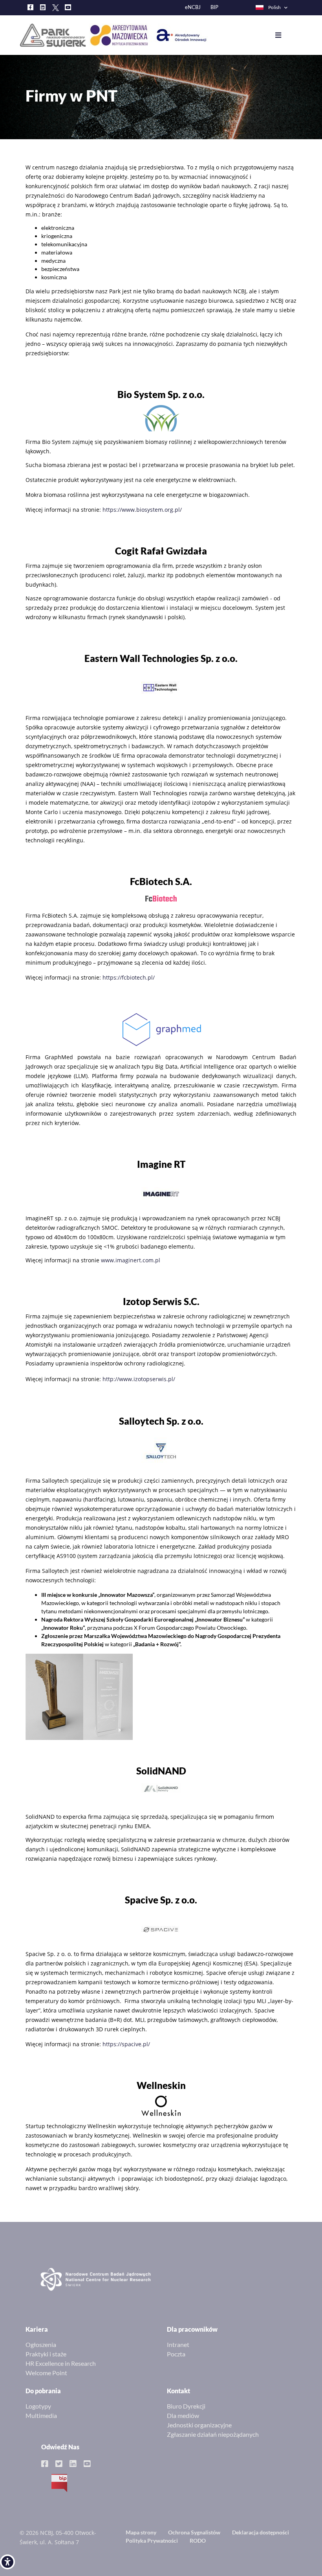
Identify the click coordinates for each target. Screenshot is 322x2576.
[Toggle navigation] (284, 35)
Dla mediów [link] (183, 2415)
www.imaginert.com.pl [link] (131, 1260)
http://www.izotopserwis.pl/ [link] (139, 1379)
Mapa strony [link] (141, 2532)
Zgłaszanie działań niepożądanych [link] (213, 2434)
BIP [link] (214, 7)
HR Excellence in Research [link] (61, 2363)
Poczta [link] (176, 2354)
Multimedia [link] (41, 2415)
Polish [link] (274, 7)
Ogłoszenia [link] (41, 2344)
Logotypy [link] (38, 2406)
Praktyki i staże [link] (46, 2354)
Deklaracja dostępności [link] (261, 2532)
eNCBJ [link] (193, 7)
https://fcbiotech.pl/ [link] (129, 977)
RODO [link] (198, 2541)
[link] (7, 2562)
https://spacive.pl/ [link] (126, 2044)
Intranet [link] (178, 2344)
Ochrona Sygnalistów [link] (194, 2532)
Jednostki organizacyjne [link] (199, 2425)
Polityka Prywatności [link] (152, 2541)
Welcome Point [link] (46, 2373)
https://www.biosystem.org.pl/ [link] (142, 510)
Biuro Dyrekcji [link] (186, 2406)
